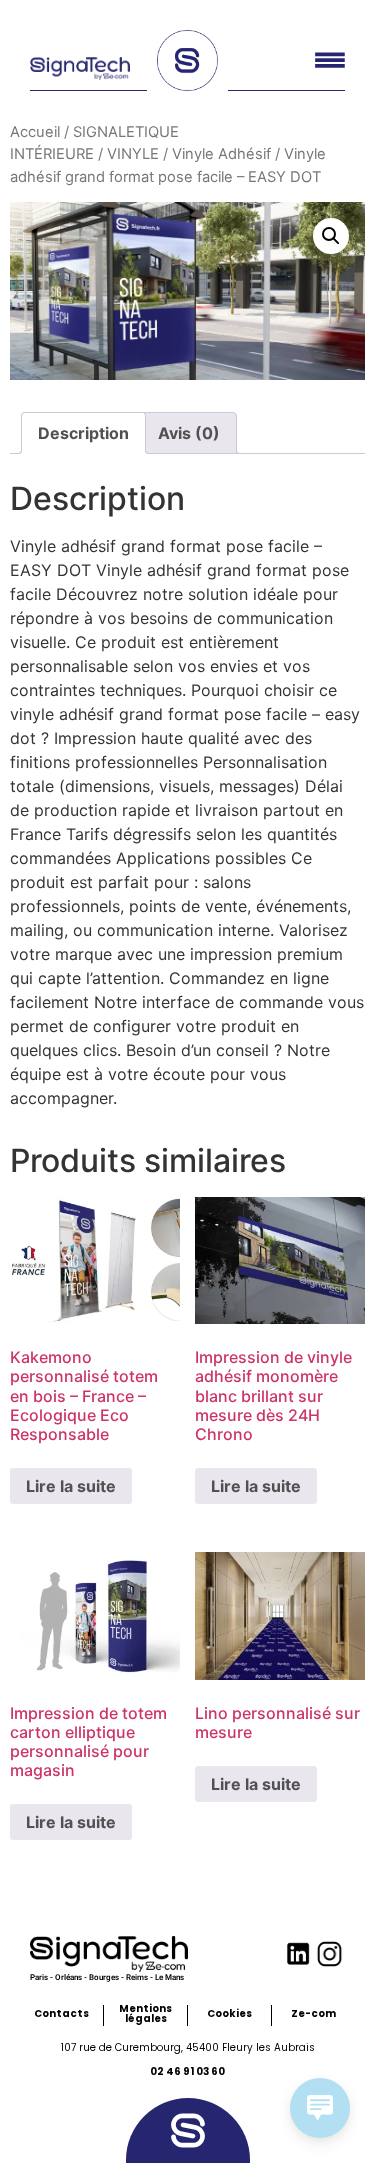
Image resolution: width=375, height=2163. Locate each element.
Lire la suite (71, 1486)
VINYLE (133, 154)
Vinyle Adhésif (221, 154)
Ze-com (313, 2013)
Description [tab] (83, 433)
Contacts (61, 2013)
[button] (331, 236)
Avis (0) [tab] (189, 433)
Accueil (35, 132)
